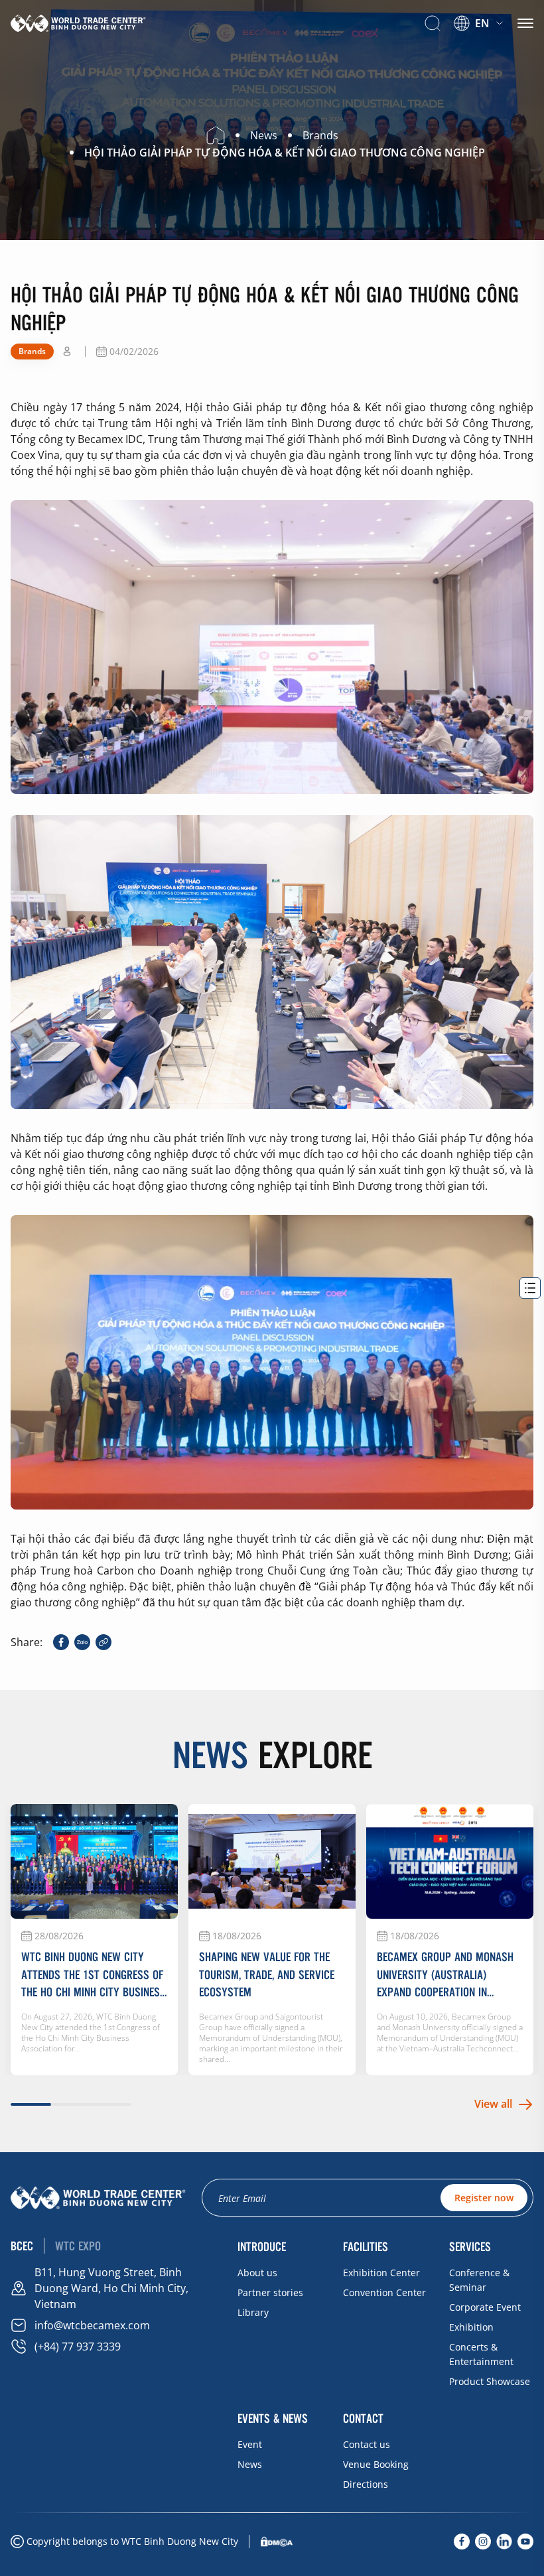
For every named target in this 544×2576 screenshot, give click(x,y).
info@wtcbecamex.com (92, 2325)
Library (253, 2312)
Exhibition (471, 2327)
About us (257, 2273)
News (250, 2464)
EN (482, 23)
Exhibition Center (381, 2273)
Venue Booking (376, 2464)
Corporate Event (485, 2307)
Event (250, 2444)
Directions (366, 2484)
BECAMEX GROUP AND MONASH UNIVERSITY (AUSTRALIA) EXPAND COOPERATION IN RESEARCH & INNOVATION (445, 1974)
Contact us (367, 2444)
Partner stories (270, 2292)
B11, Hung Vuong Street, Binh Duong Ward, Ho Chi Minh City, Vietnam (111, 2288)
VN (472, 41)
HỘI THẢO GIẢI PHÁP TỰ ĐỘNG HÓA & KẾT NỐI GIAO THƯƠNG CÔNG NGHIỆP (285, 153)
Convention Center (384, 2292)
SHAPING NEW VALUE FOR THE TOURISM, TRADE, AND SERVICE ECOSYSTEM (267, 1974)
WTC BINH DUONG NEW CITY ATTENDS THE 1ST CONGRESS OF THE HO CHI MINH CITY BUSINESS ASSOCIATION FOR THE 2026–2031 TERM (94, 1974)
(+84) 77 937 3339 (78, 2347)
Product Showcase (490, 2381)
